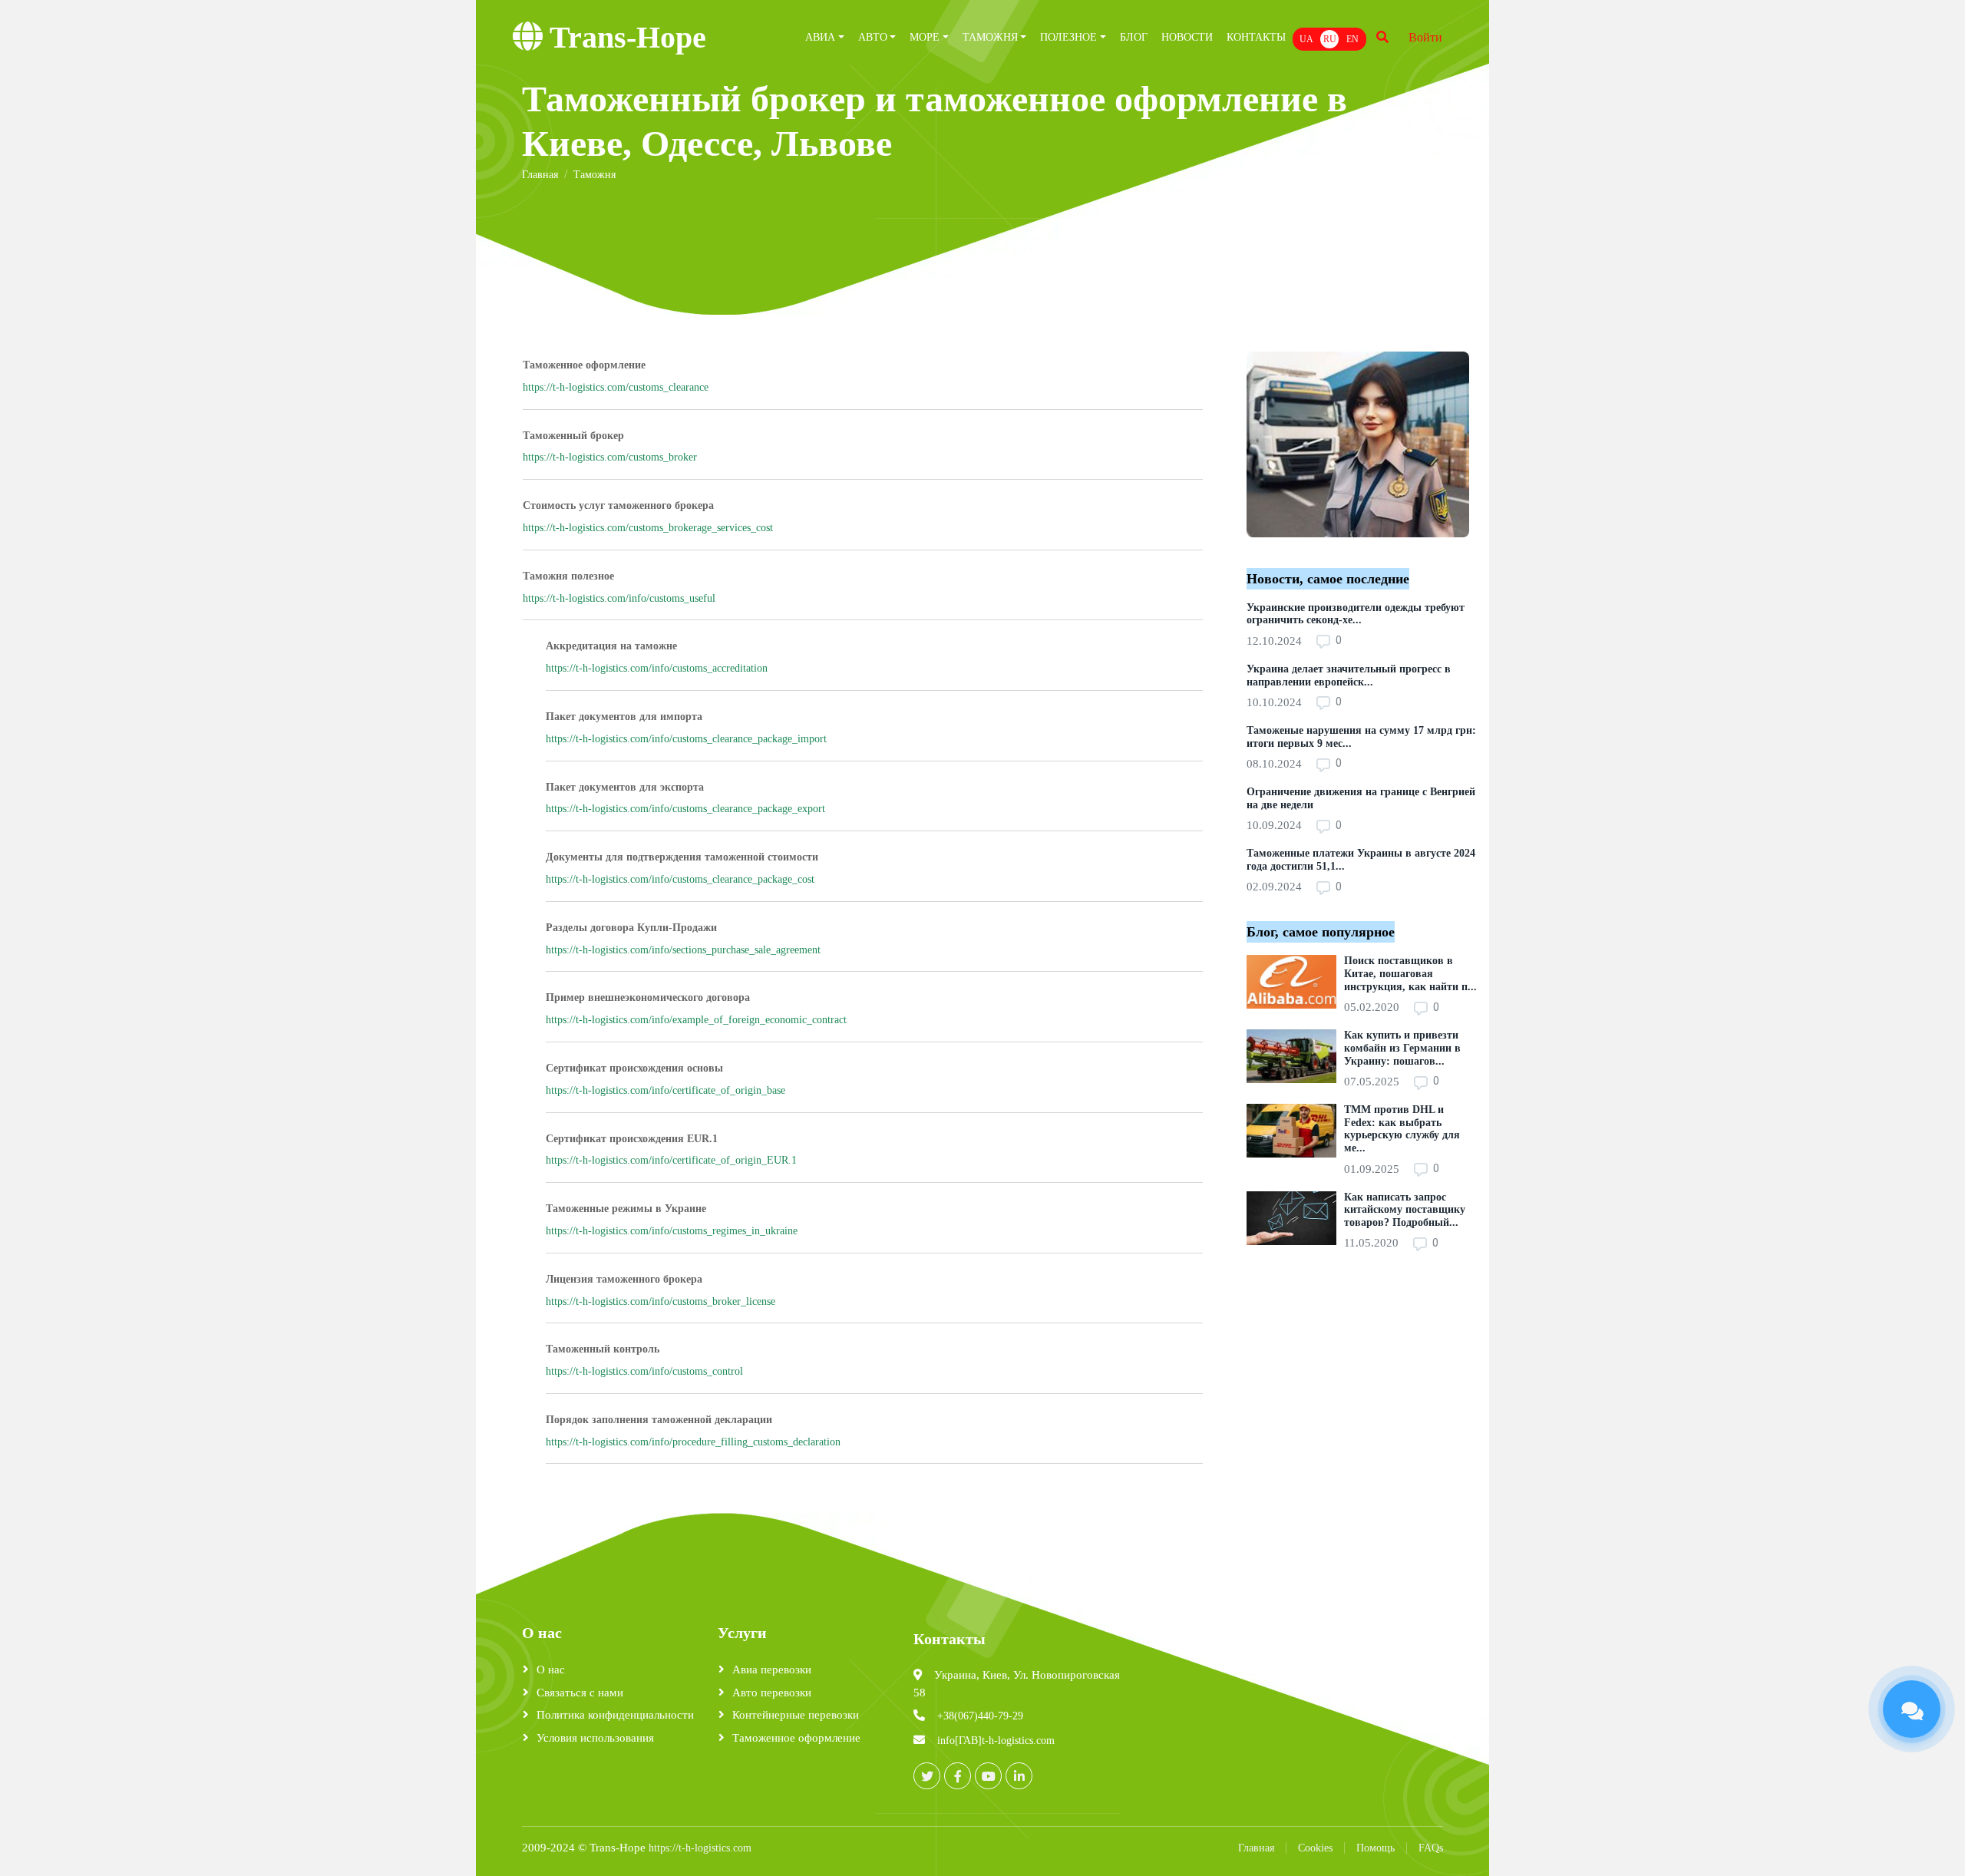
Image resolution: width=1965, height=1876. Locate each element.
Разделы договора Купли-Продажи (631, 928)
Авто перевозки (772, 1693)
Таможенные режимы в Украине (626, 1209)
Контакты (1256, 37)
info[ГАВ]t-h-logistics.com (996, 1741)
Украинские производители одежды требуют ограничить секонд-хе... (1356, 614)
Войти (1425, 37)
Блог (1134, 37)
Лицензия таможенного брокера (624, 1279)
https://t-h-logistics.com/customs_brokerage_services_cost (648, 528)
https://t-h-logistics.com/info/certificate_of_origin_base (665, 1090)
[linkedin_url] (1019, 1776)
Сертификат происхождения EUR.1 (632, 1139)
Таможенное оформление (584, 365)
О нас (551, 1670)
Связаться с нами (580, 1693)
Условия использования (595, 1738)
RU (1330, 39)
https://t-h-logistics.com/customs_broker (610, 457)
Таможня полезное (568, 576)
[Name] (1382, 38)
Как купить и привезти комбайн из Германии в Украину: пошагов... (1402, 1048)
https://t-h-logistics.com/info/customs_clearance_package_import (686, 739)
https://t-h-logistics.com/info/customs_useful (619, 598)
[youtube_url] (988, 1776)
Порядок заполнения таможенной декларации (659, 1420)
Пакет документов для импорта (624, 717)
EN (1352, 39)
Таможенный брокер (573, 436)
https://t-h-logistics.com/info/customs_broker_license (661, 1301)
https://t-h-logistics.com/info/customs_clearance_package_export (685, 809)
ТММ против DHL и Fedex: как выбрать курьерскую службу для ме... (1402, 1129)
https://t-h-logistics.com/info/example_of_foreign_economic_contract (696, 1020)
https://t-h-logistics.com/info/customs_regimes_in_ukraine (672, 1231)
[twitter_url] (927, 1776)
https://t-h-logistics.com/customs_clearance (616, 387)
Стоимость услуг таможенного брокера (618, 505)
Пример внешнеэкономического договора (648, 997)
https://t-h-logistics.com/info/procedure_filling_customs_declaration (693, 1442)
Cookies (1315, 1848)
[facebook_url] (958, 1776)
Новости (1187, 37)
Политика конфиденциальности (615, 1715)
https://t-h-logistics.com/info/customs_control (644, 1371)
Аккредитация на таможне (611, 646)
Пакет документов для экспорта (625, 787)
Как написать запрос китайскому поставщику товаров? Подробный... (1405, 1210)
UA (1306, 39)
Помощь (1375, 1848)
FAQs (1431, 1848)
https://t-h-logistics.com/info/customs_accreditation (657, 668)
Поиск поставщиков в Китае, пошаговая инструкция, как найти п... (1410, 974)
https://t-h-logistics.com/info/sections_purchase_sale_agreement (683, 950)
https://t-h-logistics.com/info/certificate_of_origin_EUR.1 (671, 1160)
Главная (1256, 1848)
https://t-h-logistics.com (700, 1848)
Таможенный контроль (603, 1349)
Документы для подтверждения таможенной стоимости (682, 857)
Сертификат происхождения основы (634, 1068)
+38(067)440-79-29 (980, 1716)
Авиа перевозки (772, 1670)
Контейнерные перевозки (796, 1715)
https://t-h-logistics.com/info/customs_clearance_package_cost (680, 879)
